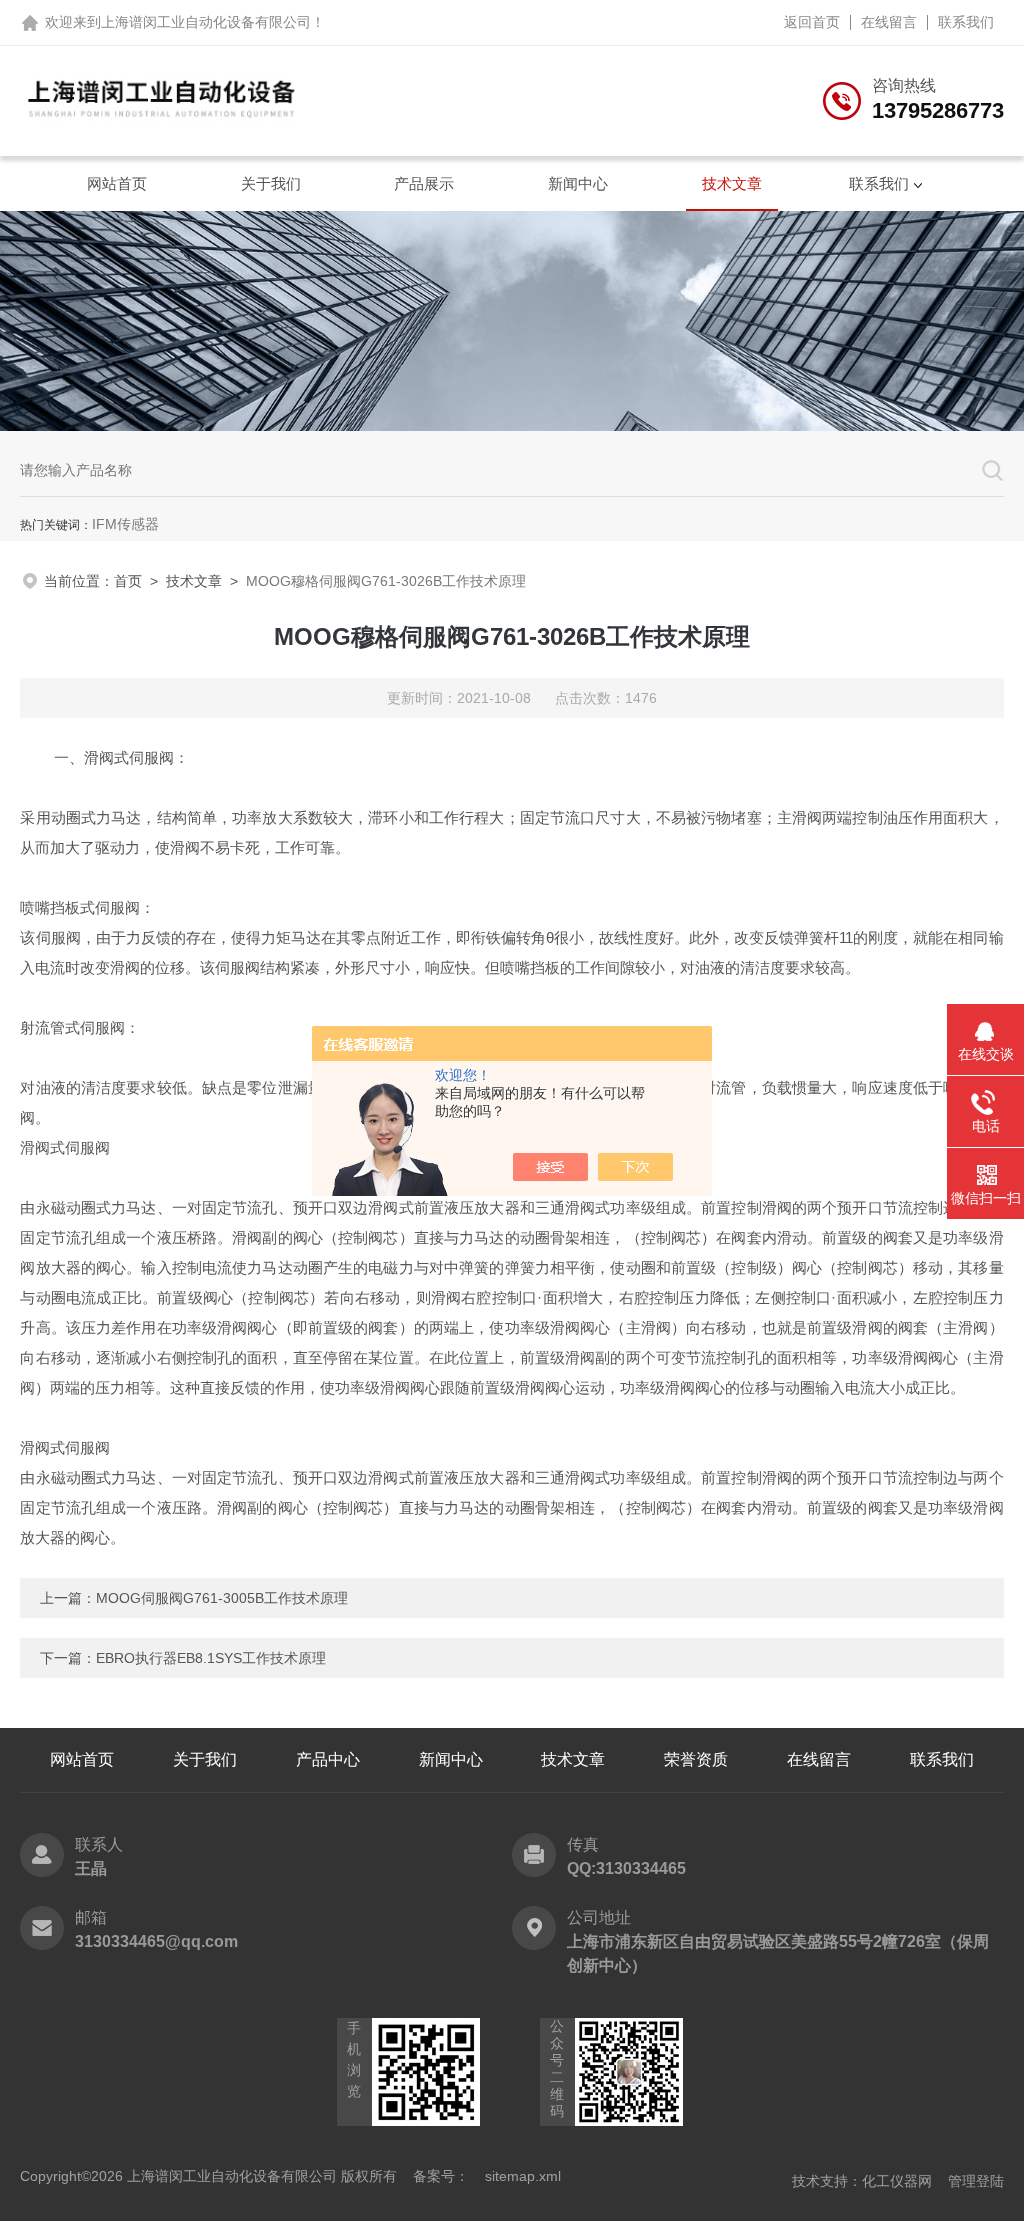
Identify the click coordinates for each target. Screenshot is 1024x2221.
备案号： (441, 2176)
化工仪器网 (897, 2181)
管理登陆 (976, 2181)
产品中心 (328, 1759)
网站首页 (117, 183)
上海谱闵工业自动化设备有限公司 (206, 22)
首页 (128, 581)
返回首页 (812, 22)
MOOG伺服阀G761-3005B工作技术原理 (222, 1598)
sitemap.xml (523, 2176)
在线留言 (889, 22)
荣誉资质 (696, 1759)
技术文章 (732, 183)
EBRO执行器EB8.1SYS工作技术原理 (211, 1658)
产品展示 (424, 183)
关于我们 (271, 183)
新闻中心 (578, 183)
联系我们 (966, 22)
